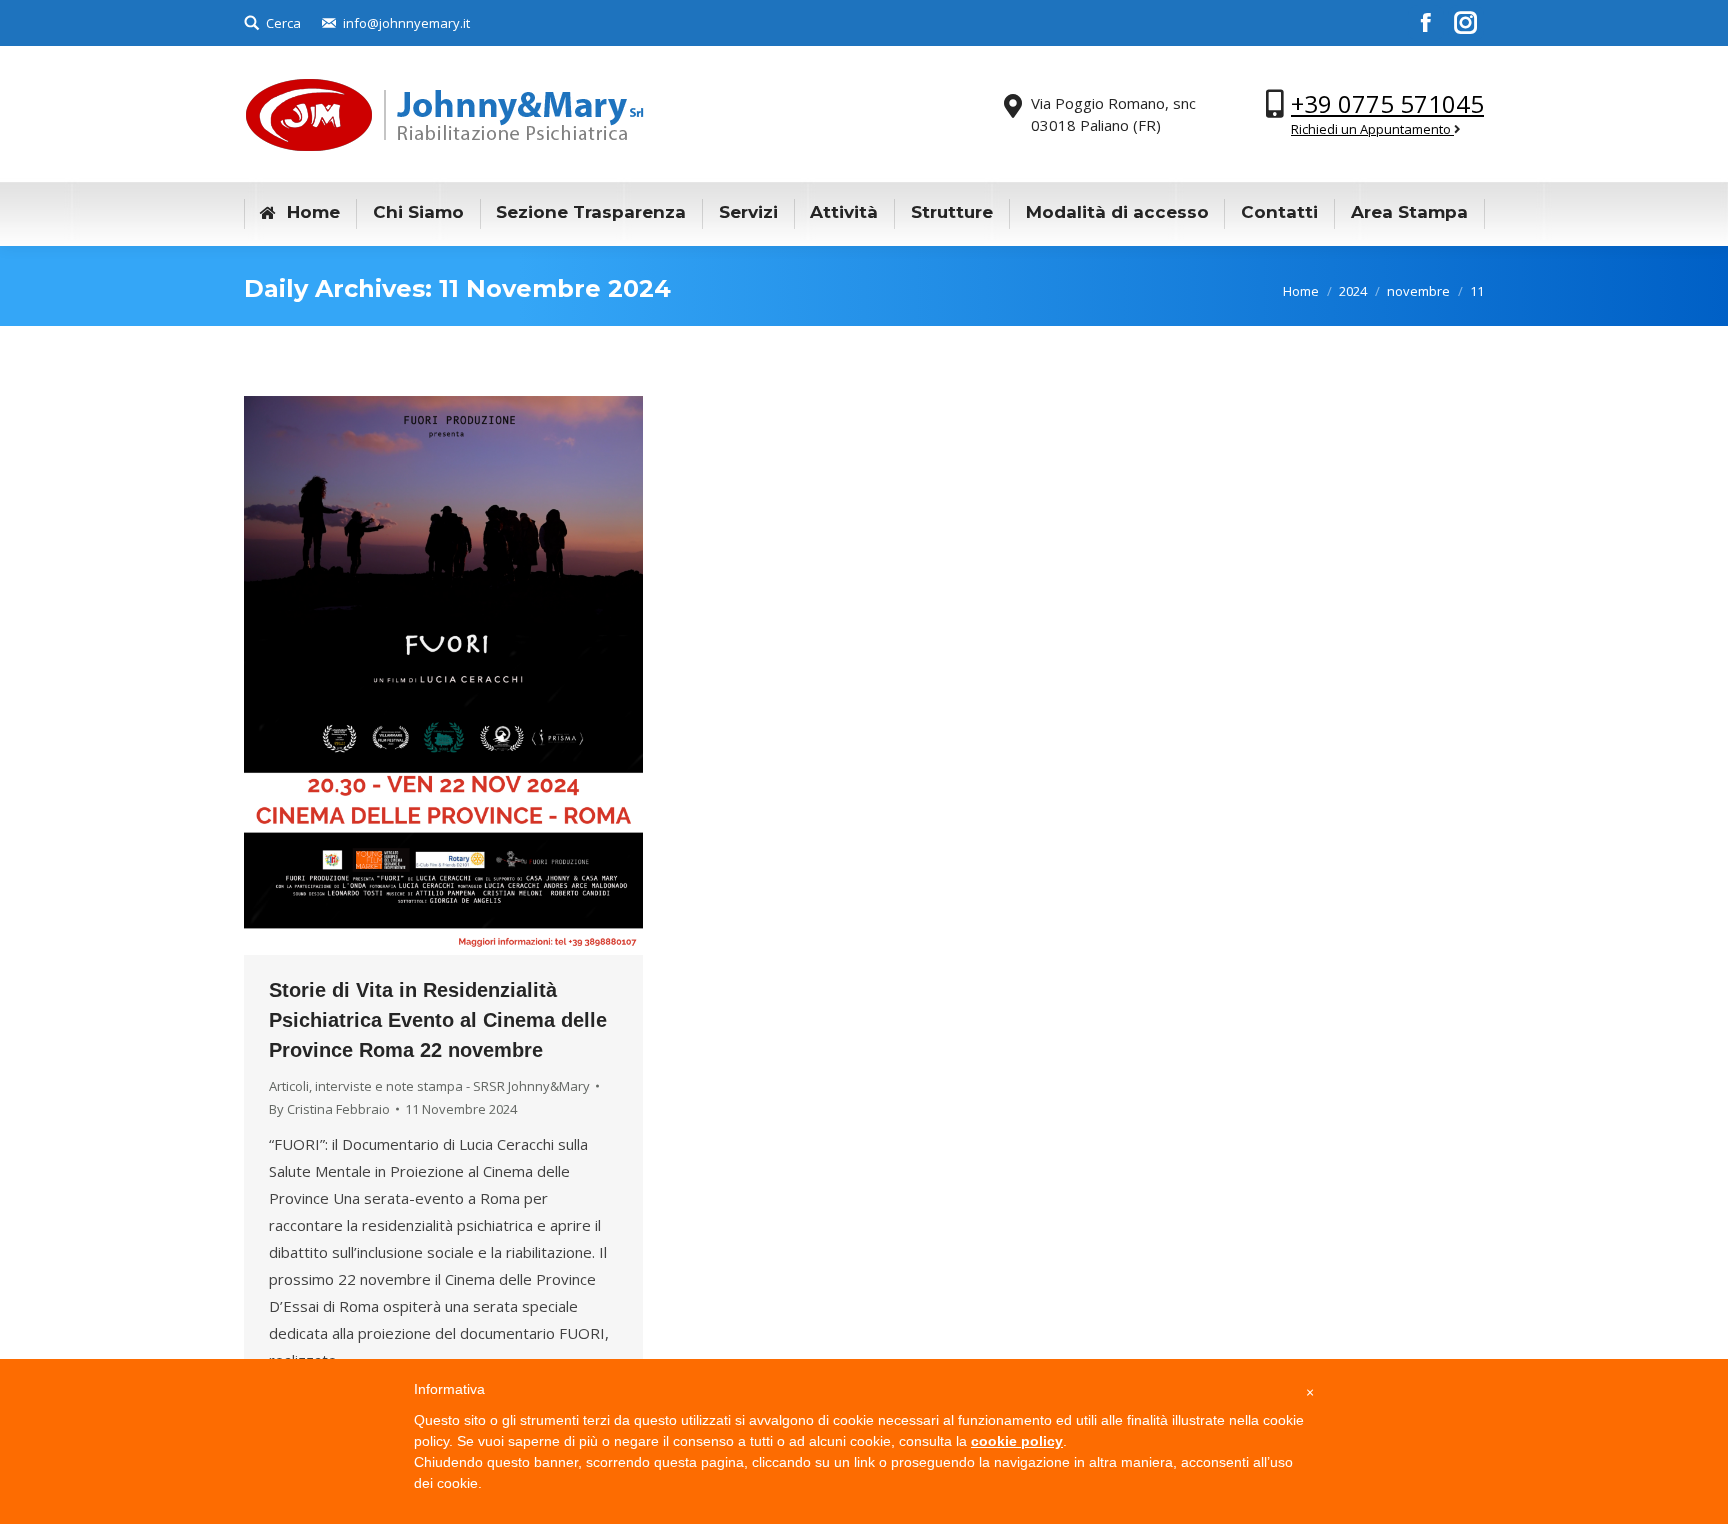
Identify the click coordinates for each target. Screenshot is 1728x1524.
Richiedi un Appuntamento (1372, 129)
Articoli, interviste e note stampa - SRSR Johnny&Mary (429, 1086)
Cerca (283, 23)
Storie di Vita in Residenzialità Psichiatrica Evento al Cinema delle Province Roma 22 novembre (438, 1020)
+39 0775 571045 (1387, 103)
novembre (1418, 291)
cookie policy (1017, 1441)
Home (1301, 291)
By (329, 1109)
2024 (1353, 291)
